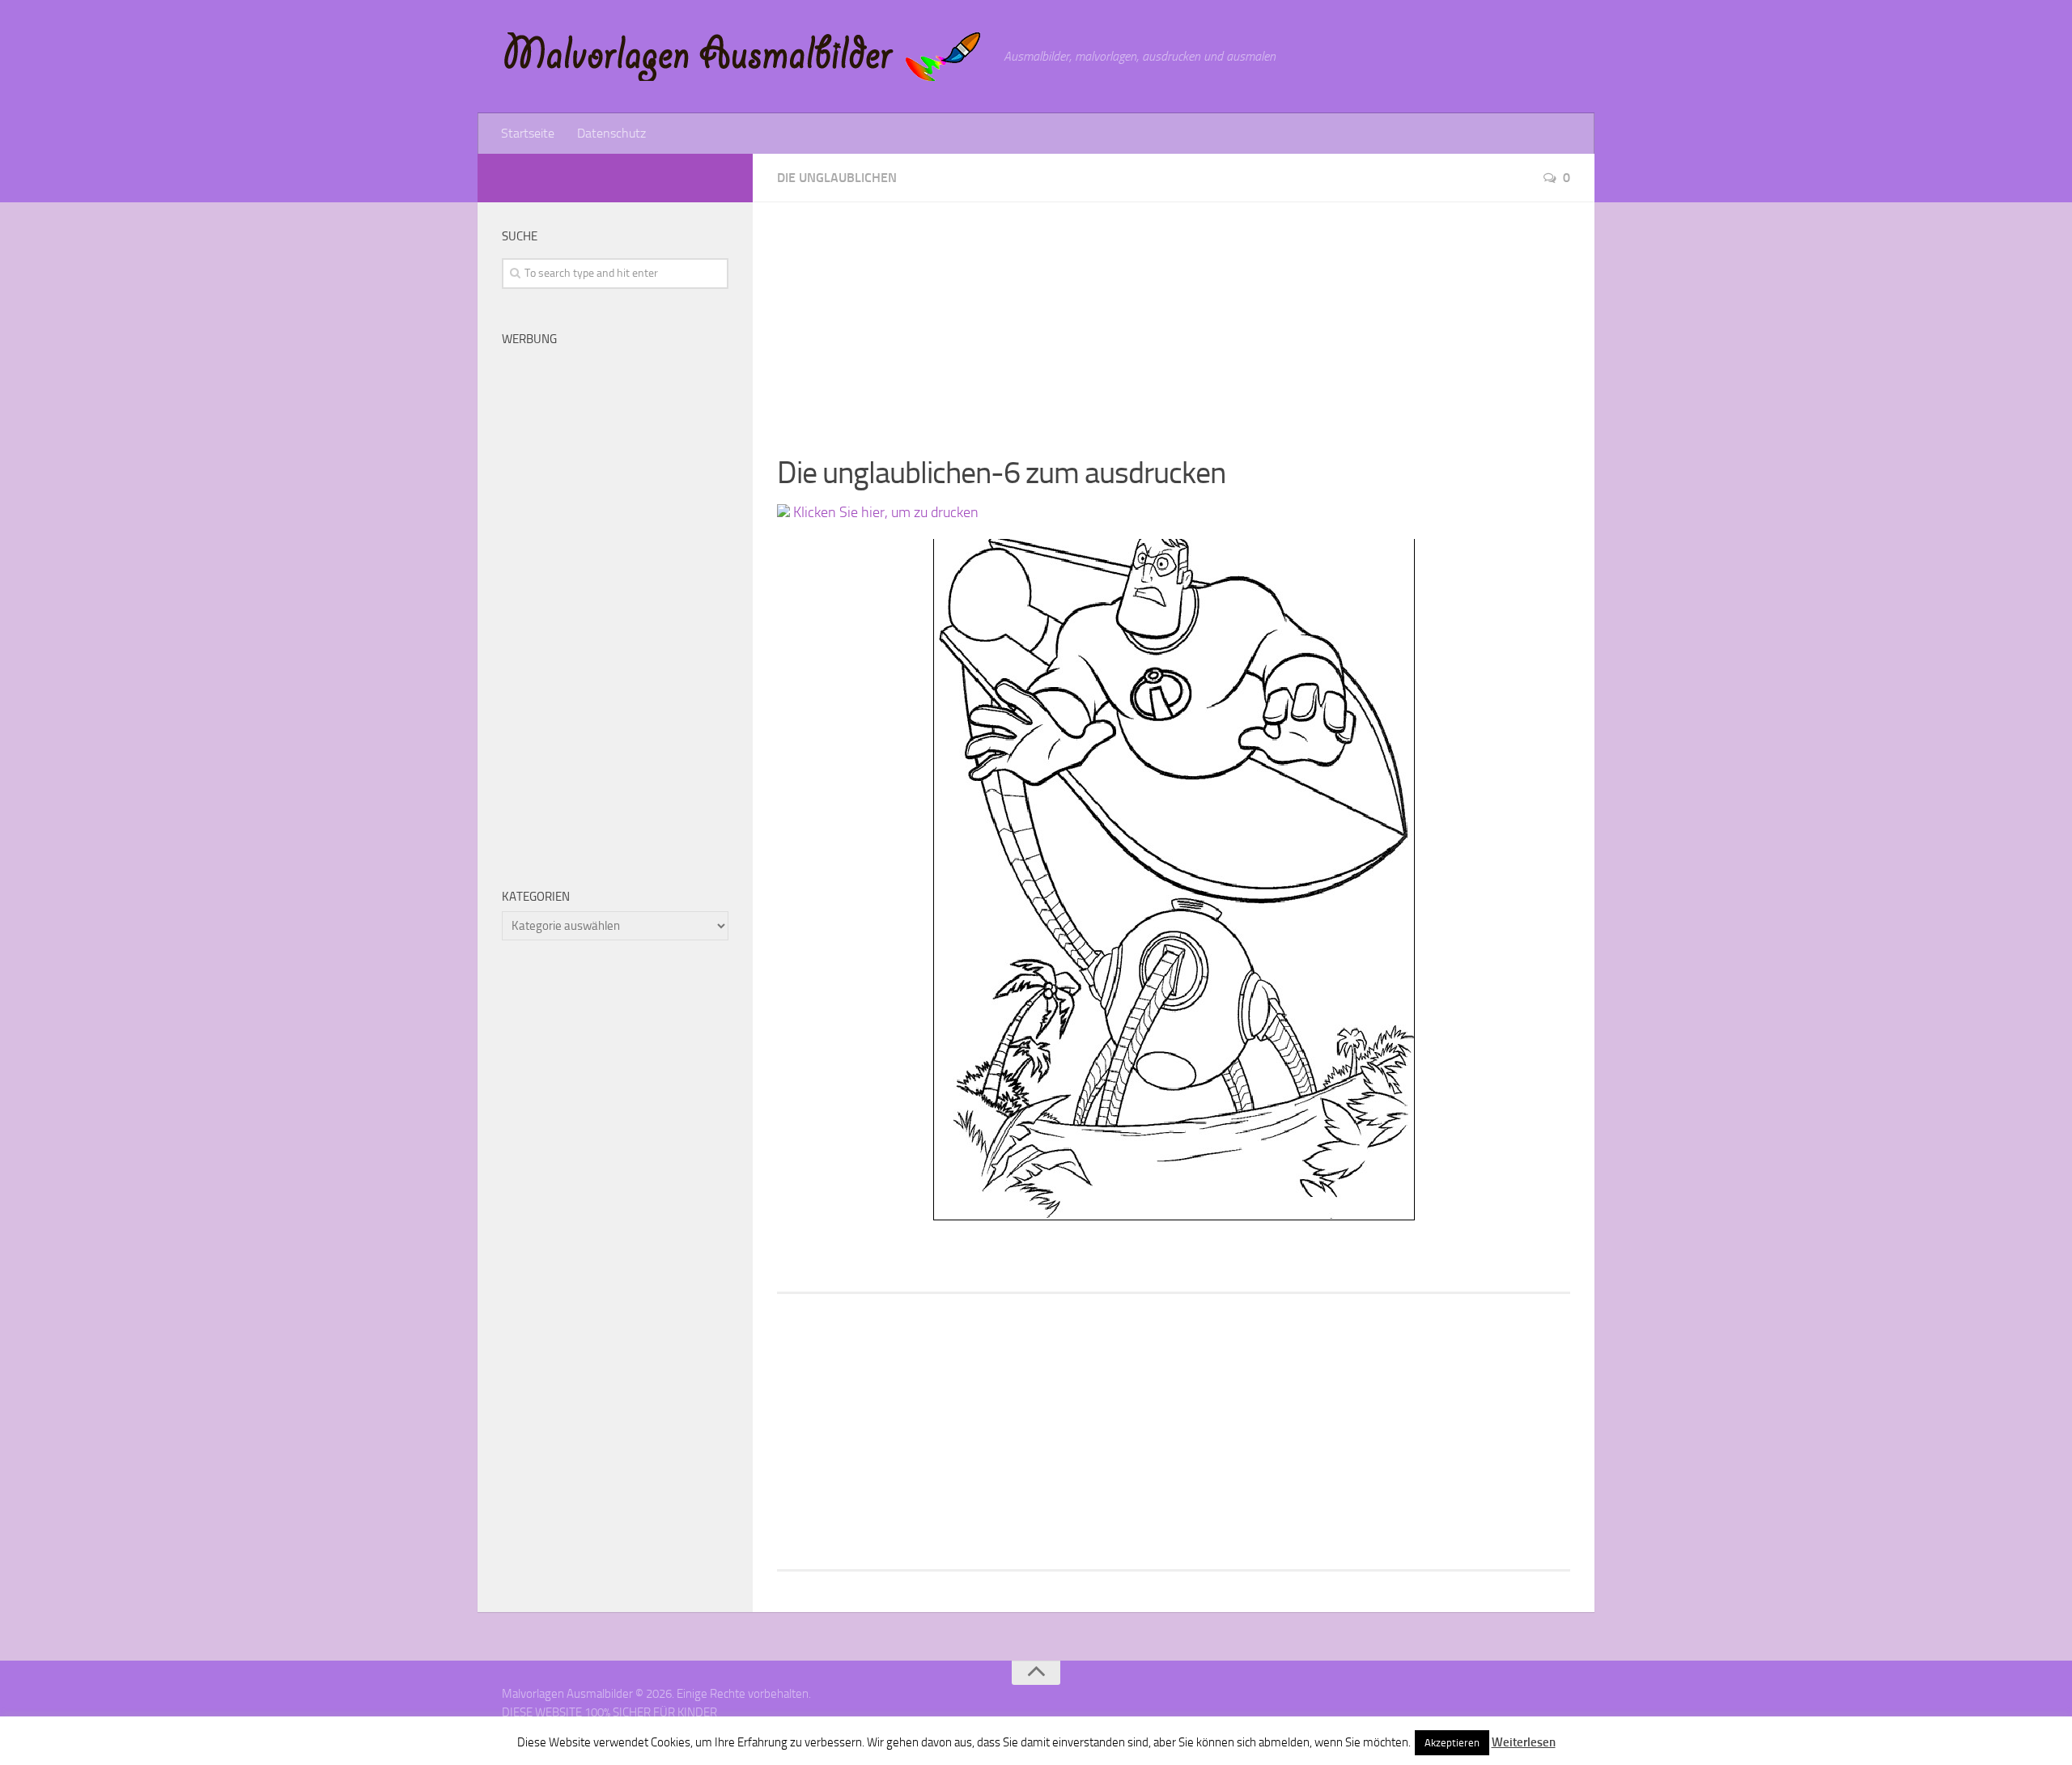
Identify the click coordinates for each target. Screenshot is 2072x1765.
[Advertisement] (1174, 316)
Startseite (528, 133)
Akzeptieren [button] (1452, 1743)
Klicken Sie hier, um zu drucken (884, 512)
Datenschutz (611, 133)
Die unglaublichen (837, 178)
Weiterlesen (1524, 1742)
